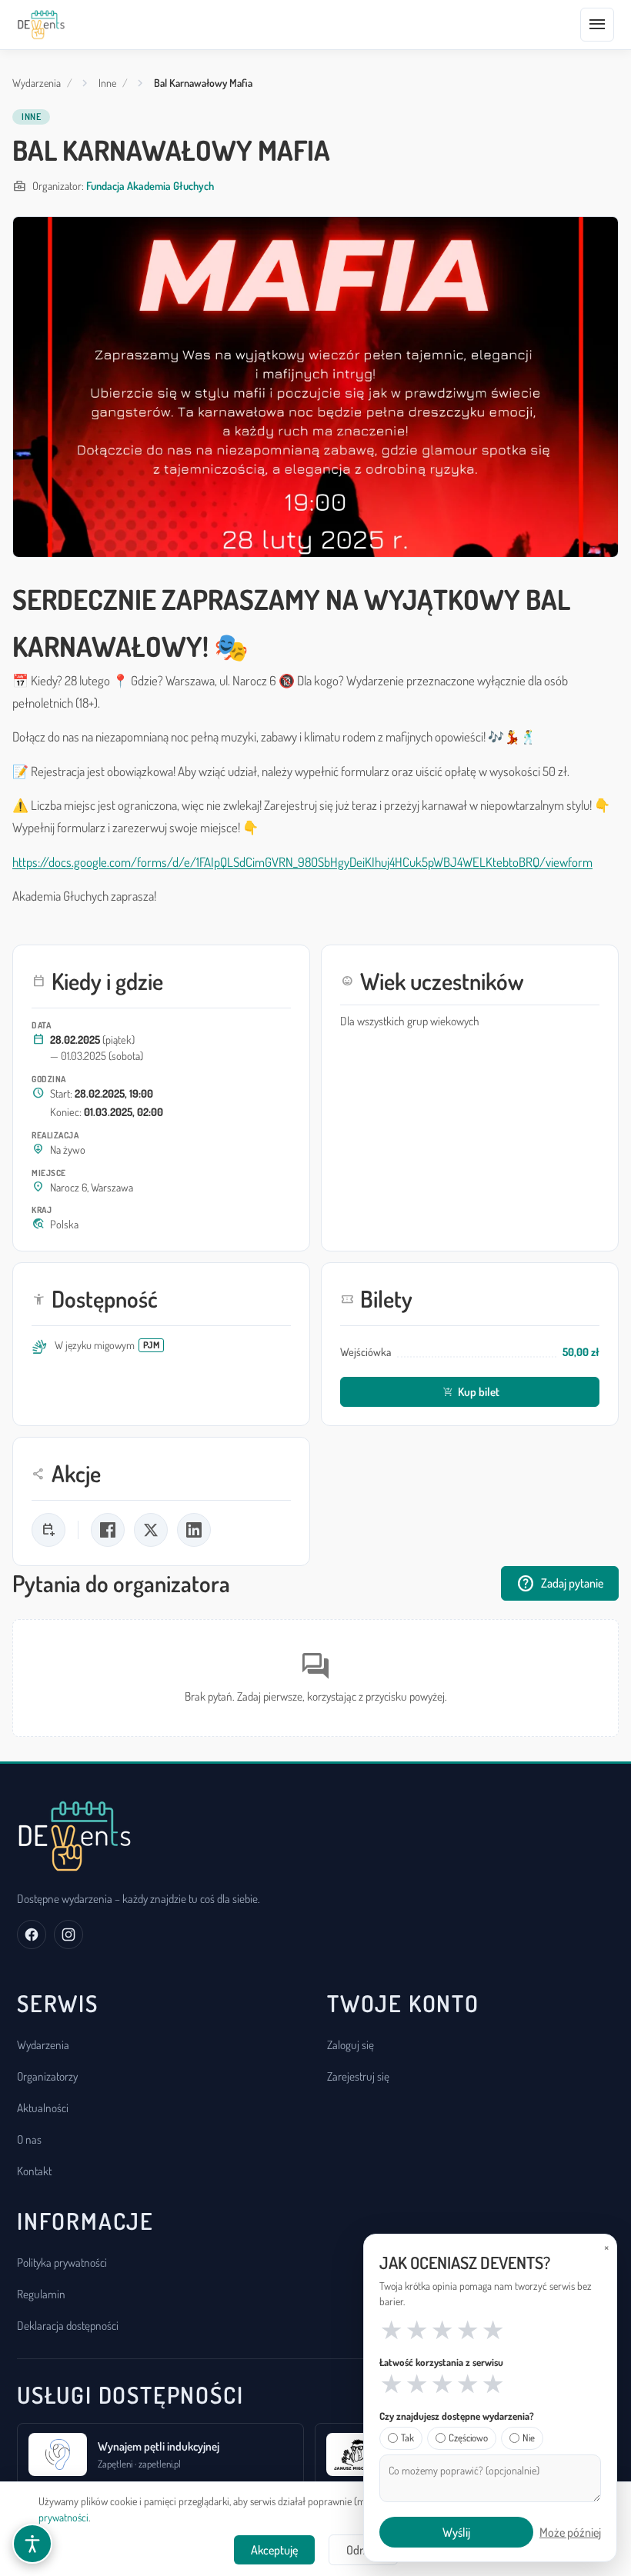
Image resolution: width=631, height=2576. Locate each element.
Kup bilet (471, 1391)
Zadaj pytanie (560, 1584)
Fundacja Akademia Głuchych (150, 185)
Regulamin (41, 2294)
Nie (529, 2438)
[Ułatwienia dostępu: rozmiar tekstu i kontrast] (32, 2544)
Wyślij (456, 2532)
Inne (107, 83)
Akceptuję (274, 2550)
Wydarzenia (37, 83)
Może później (570, 2532)
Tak (407, 2438)
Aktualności (43, 2108)
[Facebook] (32, 1934)
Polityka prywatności (62, 2262)
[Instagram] (68, 1934)
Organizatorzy (47, 2076)
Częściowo (468, 2438)
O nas (29, 2139)
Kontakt (34, 2171)
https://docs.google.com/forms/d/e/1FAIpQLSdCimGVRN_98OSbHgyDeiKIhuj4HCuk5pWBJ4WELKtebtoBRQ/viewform (302, 862)
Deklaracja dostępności (68, 2325)
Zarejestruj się (358, 2076)
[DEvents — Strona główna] (41, 25)
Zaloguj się (351, 2044)
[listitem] (48, 1530)
